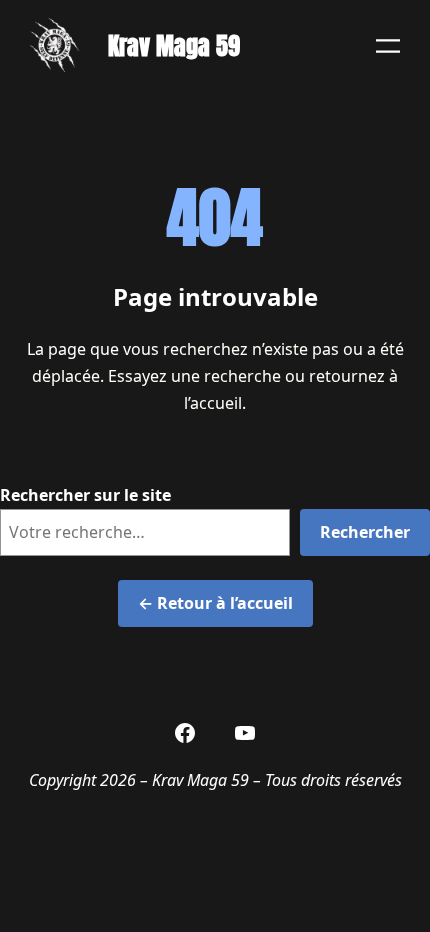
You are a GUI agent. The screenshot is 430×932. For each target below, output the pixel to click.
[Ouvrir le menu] (388, 46)
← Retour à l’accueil (215, 603)
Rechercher (365, 532)
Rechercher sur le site (85, 495)
